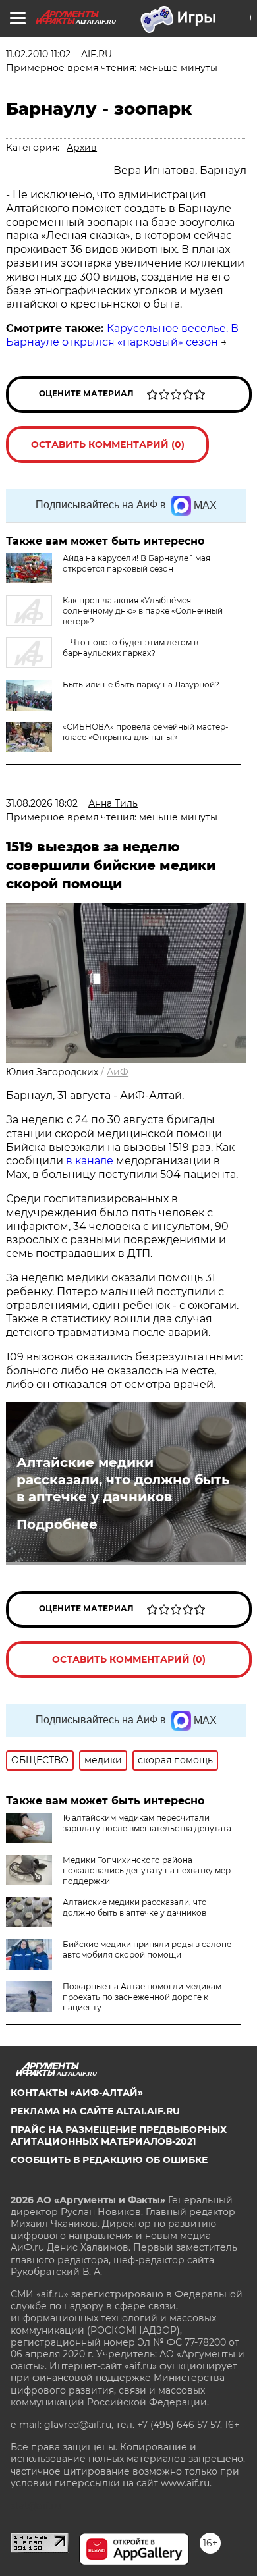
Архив (82, 148)
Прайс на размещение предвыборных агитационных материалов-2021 (119, 2135)
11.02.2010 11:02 (38, 54)
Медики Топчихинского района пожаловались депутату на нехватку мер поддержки (147, 1870)
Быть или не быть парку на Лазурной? (141, 684)
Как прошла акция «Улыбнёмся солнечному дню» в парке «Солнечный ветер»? (143, 611)
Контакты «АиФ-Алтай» (77, 2093)
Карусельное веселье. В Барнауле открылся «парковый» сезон (122, 335)
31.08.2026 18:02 (42, 803)
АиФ (118, 1072)
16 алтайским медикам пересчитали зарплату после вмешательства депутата (147, 1823)
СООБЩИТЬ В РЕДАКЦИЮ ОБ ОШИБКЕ (109, 2160)
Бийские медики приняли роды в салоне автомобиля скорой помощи (147, 1949)
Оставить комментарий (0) (108, 444)
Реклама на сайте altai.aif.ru (95, 2111)
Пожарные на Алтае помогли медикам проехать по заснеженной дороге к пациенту (142, 1997)
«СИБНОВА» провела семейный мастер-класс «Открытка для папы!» (146, 732)
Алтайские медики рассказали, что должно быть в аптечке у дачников (123, 1480)
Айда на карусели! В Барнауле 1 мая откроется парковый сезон (136, 563)
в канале (90, 1161)
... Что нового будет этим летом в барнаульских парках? (130, 648)
